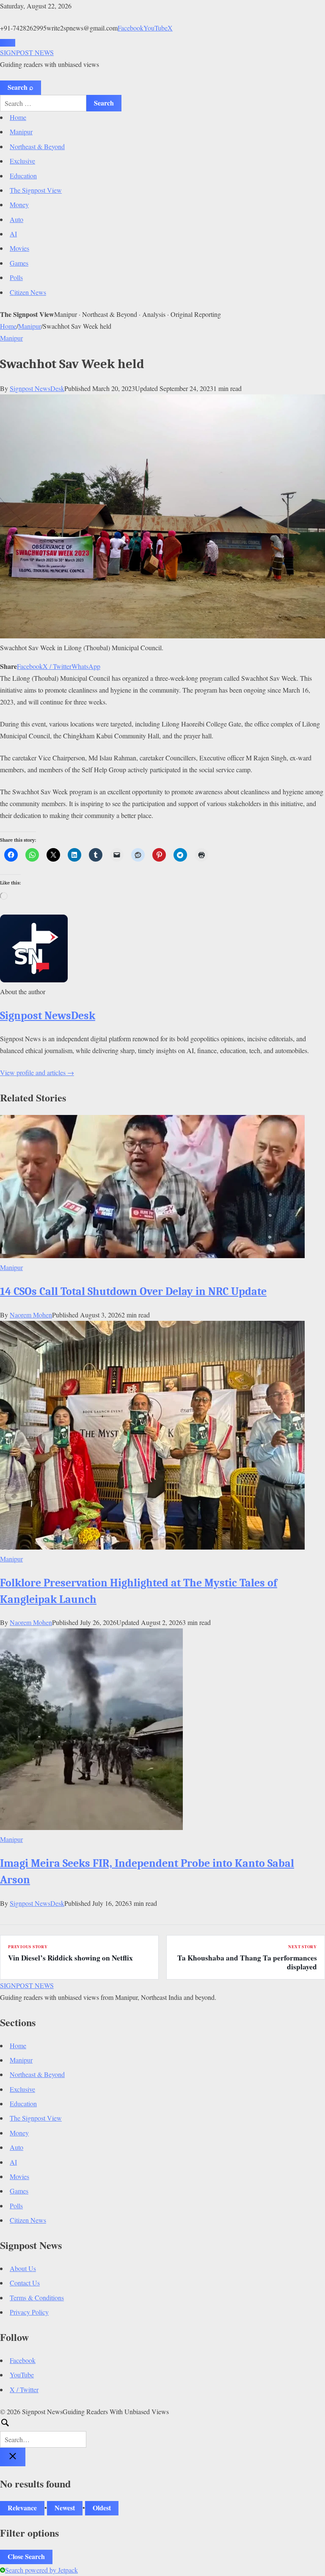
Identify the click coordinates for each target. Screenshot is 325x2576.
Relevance (22, 2508)
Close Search (26, 2556)
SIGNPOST (27, 52)
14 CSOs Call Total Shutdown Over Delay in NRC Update (133, 1291)
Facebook (131, 28)
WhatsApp (86, 666)
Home (18, 117)
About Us (23, 2268)
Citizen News (28, 292)
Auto (17, 219)
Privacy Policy (29, 2312)
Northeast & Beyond (37, 146)
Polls (16, 277)
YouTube (156, 28)
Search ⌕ (21, 87)
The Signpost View (36, 190)
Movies (19, 248)
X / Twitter (57, 666)
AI (13, 234)
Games (19, 263)
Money (19, 204)
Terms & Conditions (37, 2297)
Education (23, 176)
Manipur (21, 132)
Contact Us (25, 2283)
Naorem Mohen (31, 1315)
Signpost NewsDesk (37, 388)
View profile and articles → (37, 1072)
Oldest (102, 2508)
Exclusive (22, 161)
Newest (65, 2508)
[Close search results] (13, 2457)
